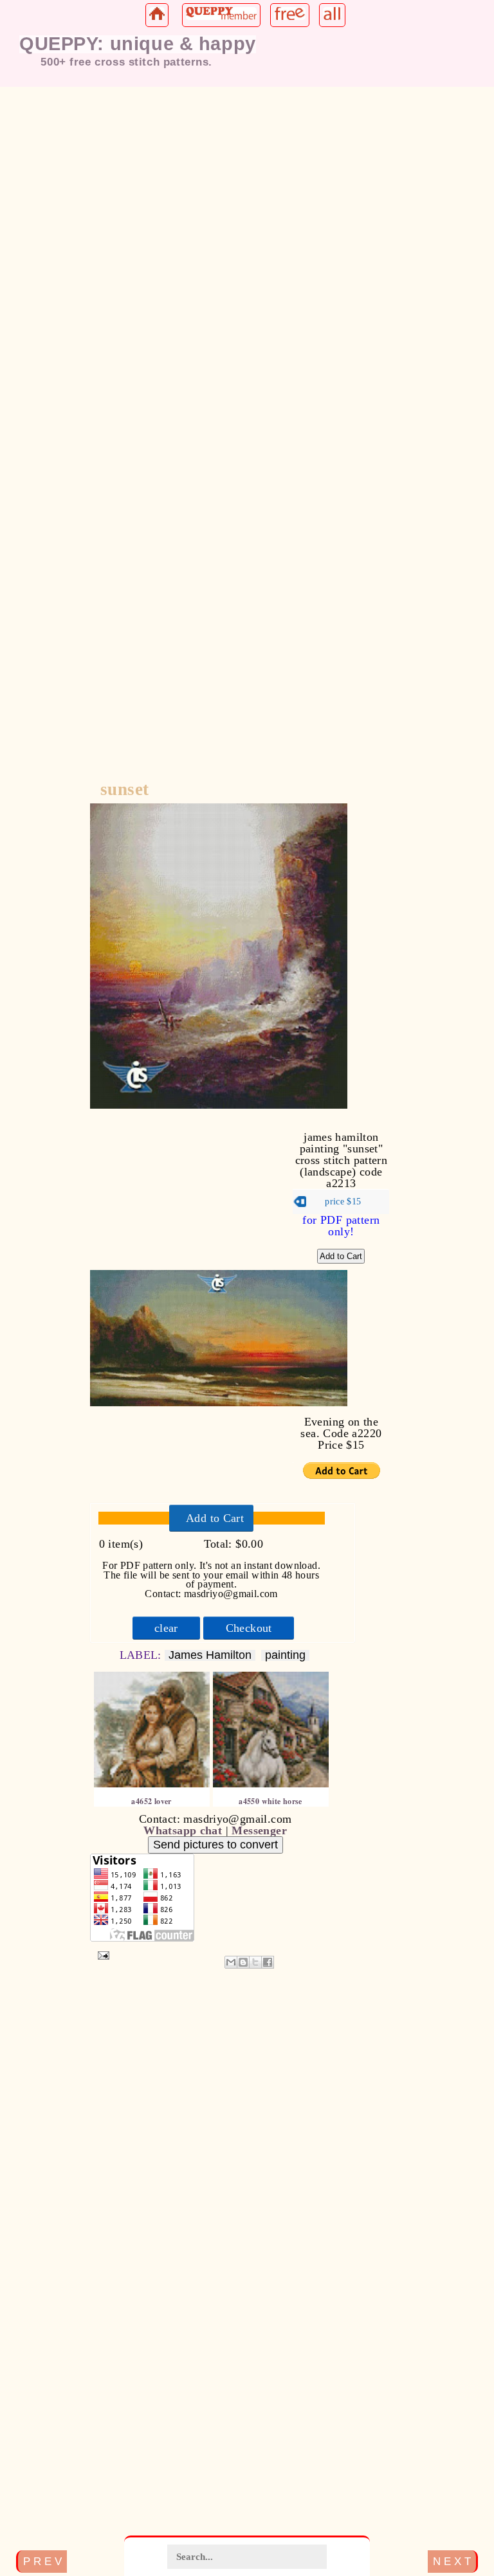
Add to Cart (215, 1518)
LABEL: (142, 1655)
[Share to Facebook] (268, 1962)
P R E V (42, 2561)
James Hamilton (210, 1655)
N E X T (452, 2561)
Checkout (249, 1628)
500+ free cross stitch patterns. (126, 62)
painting (285, 1655)
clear (166, 1628)
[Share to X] (255, 1962)
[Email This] (231, 1962)
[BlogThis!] (243, 1962)
